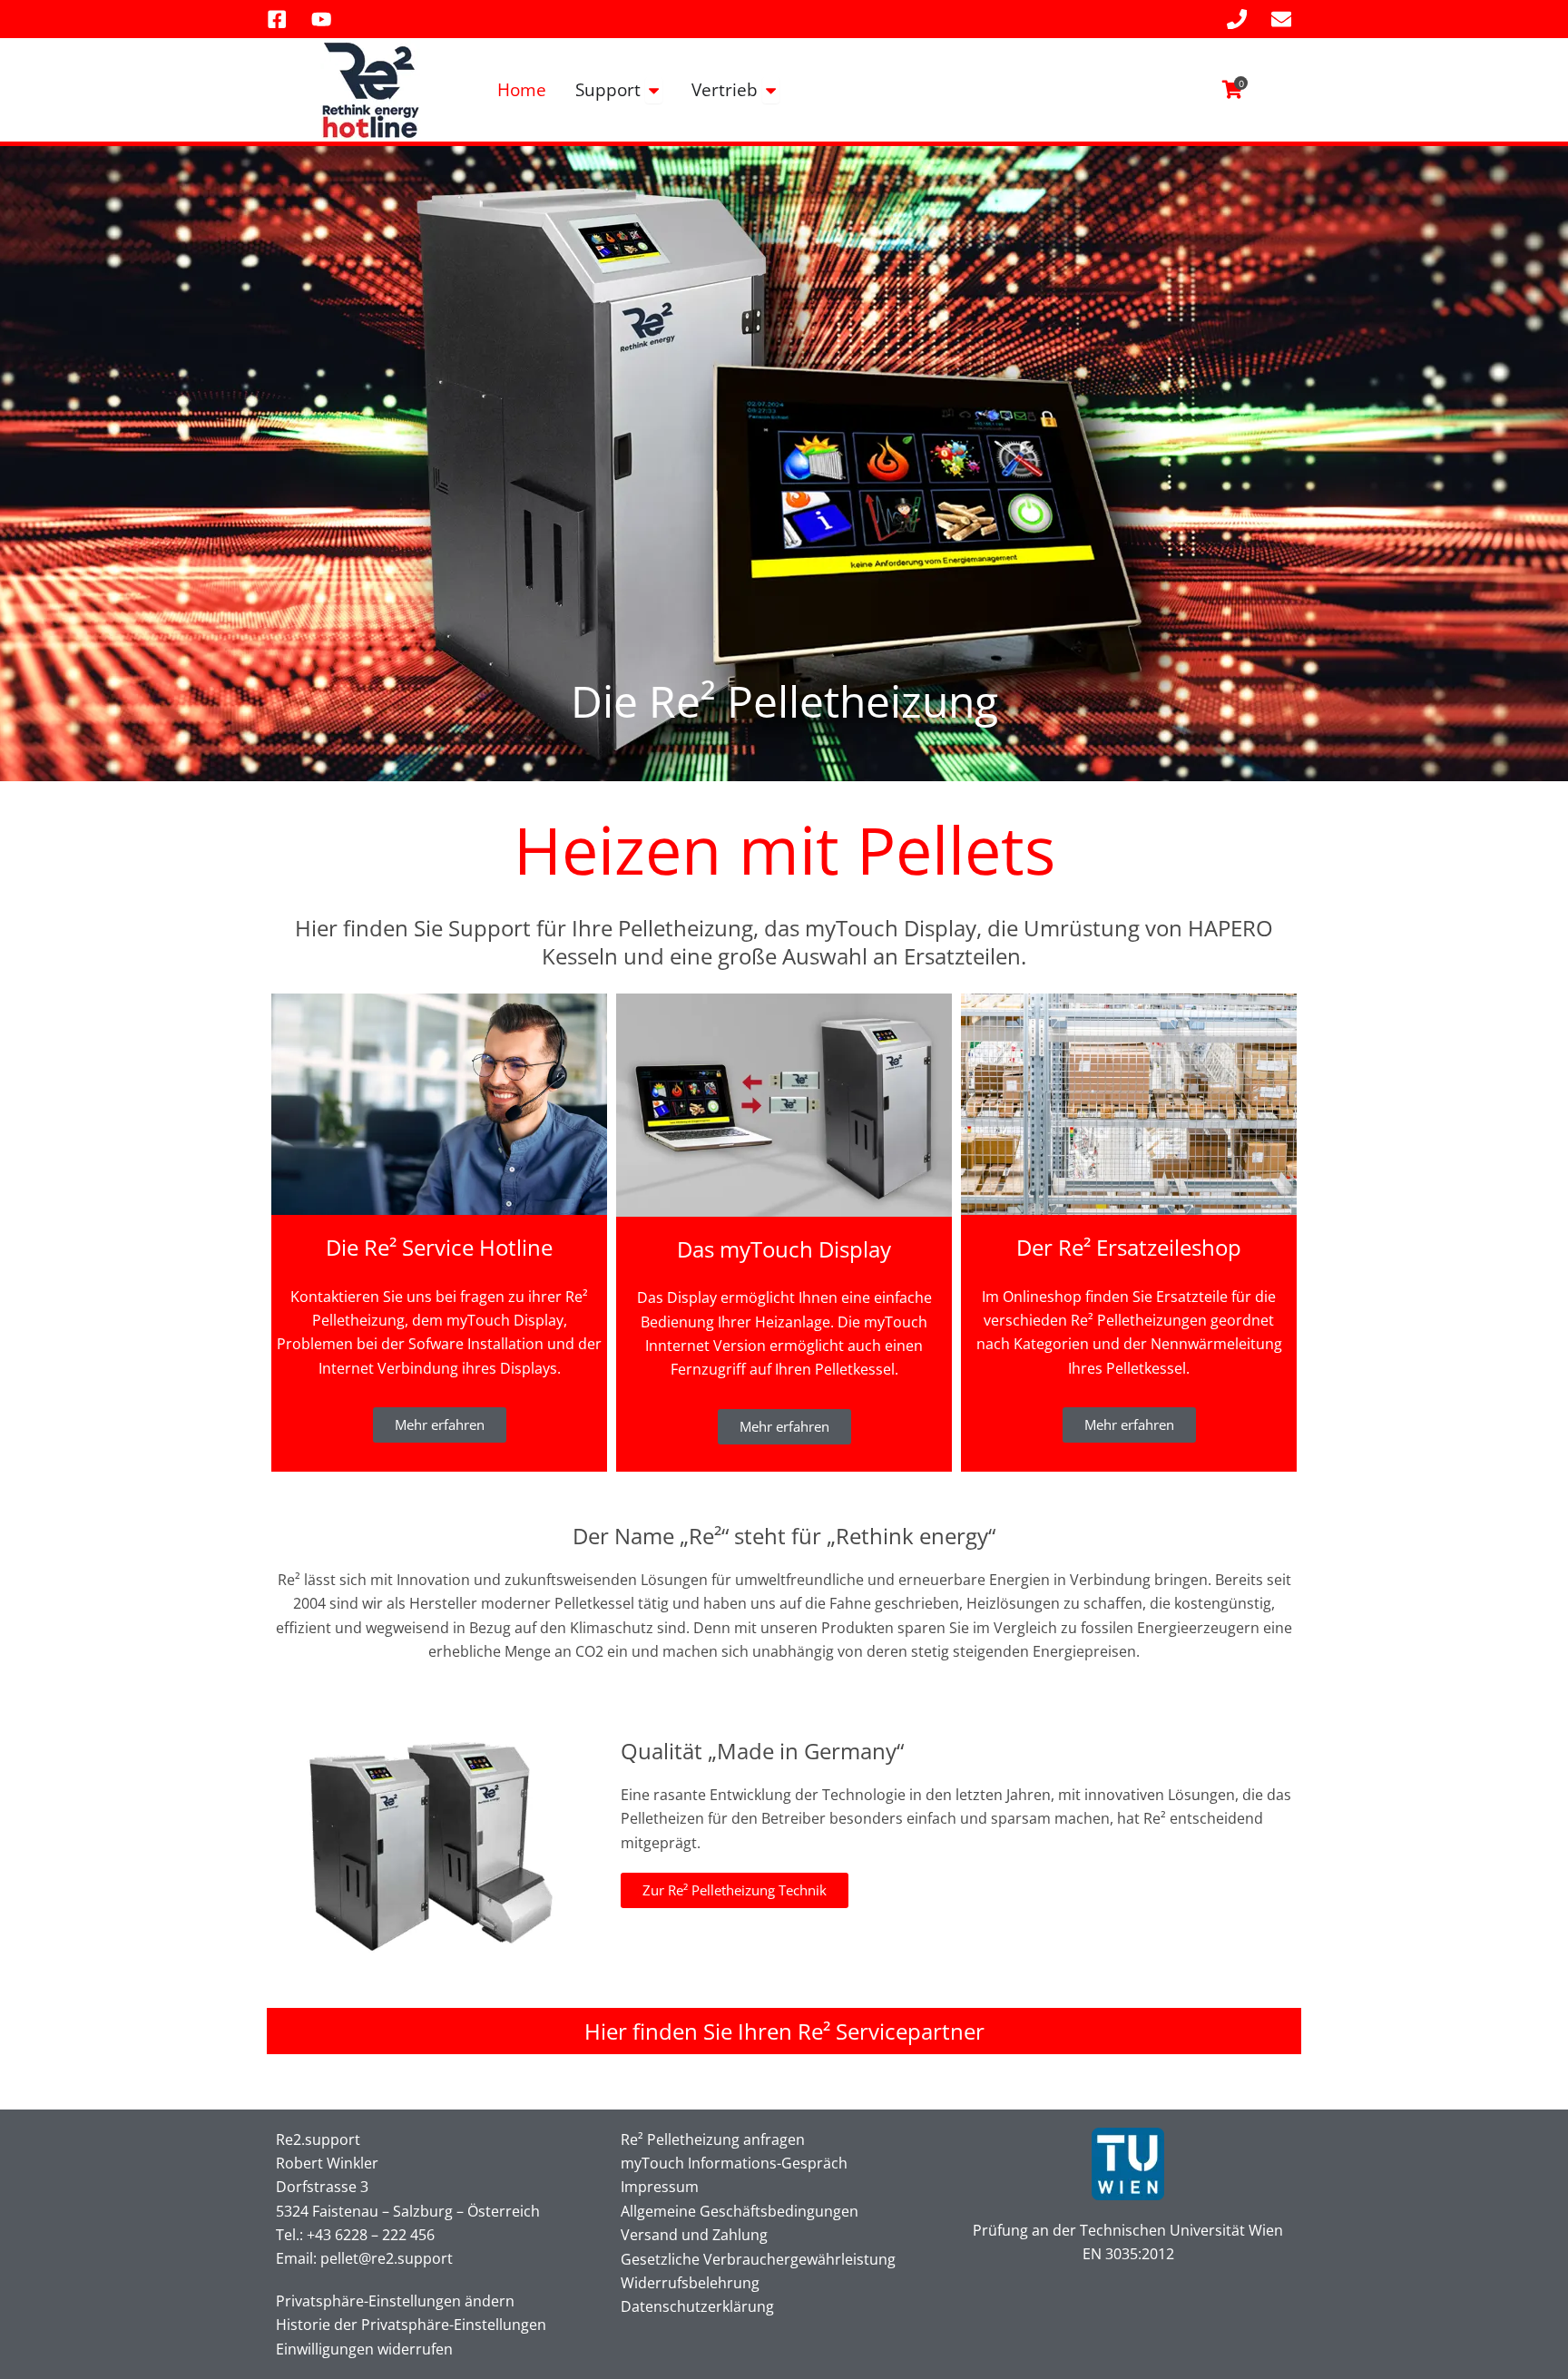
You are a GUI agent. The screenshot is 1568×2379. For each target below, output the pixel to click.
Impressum (660, 2187)
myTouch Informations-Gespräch (734, 2163)
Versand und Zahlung (694, 2235)
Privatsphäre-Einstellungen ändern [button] (395, 2301)
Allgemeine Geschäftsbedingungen (740, 2211)
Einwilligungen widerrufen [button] (364, 2349)
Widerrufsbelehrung (690, 2283)
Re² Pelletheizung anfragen (713, 2139)
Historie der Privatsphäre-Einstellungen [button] (411, 2325)
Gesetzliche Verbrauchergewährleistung (758, 2259)
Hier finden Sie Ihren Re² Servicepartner (784, 2031)
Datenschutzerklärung (697, 2306)
